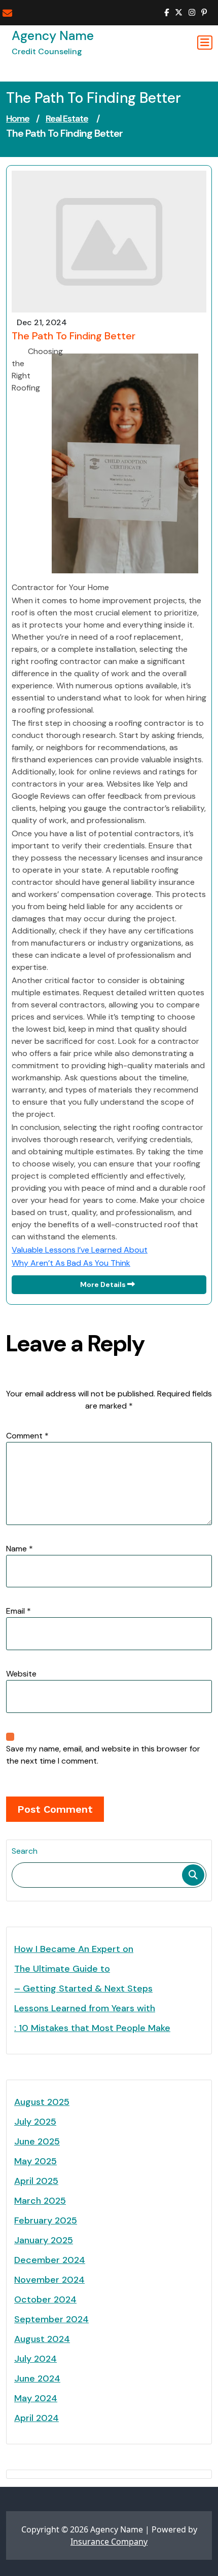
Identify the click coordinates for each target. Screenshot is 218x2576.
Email (19, 1611)
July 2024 (35, 2359)
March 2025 (40, 2201)
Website (21, 1674)
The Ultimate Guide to (62, 1969)
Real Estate (67, 119)
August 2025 (42, 2102)
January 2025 (44, 2240)
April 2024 (37, 2418)
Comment (27, 1436)
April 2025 (36, 2181)
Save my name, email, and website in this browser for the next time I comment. (103, 1755)
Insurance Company (109, 2542)
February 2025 (46, 2220)
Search (25, 1851)
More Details (104, 1284)
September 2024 (51, 2319)
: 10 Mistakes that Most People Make (92, 2028)
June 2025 (37, 2141)
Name (20, 1549)
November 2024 (49, 2280)
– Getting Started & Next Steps (83, 1988)
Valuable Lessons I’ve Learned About (80, 1250)
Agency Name (53, 36)
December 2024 (50, 2260)
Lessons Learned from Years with (85, 2008)
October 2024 (45, 2299)
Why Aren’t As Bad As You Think (71, 1263)
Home (18, 119)
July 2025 (35, 2122)
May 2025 (35, 2161)
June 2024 (37, 2378)
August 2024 (42, 2339)
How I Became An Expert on (74, 1949)
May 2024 (36, 2398)
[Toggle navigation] (205, 43)
